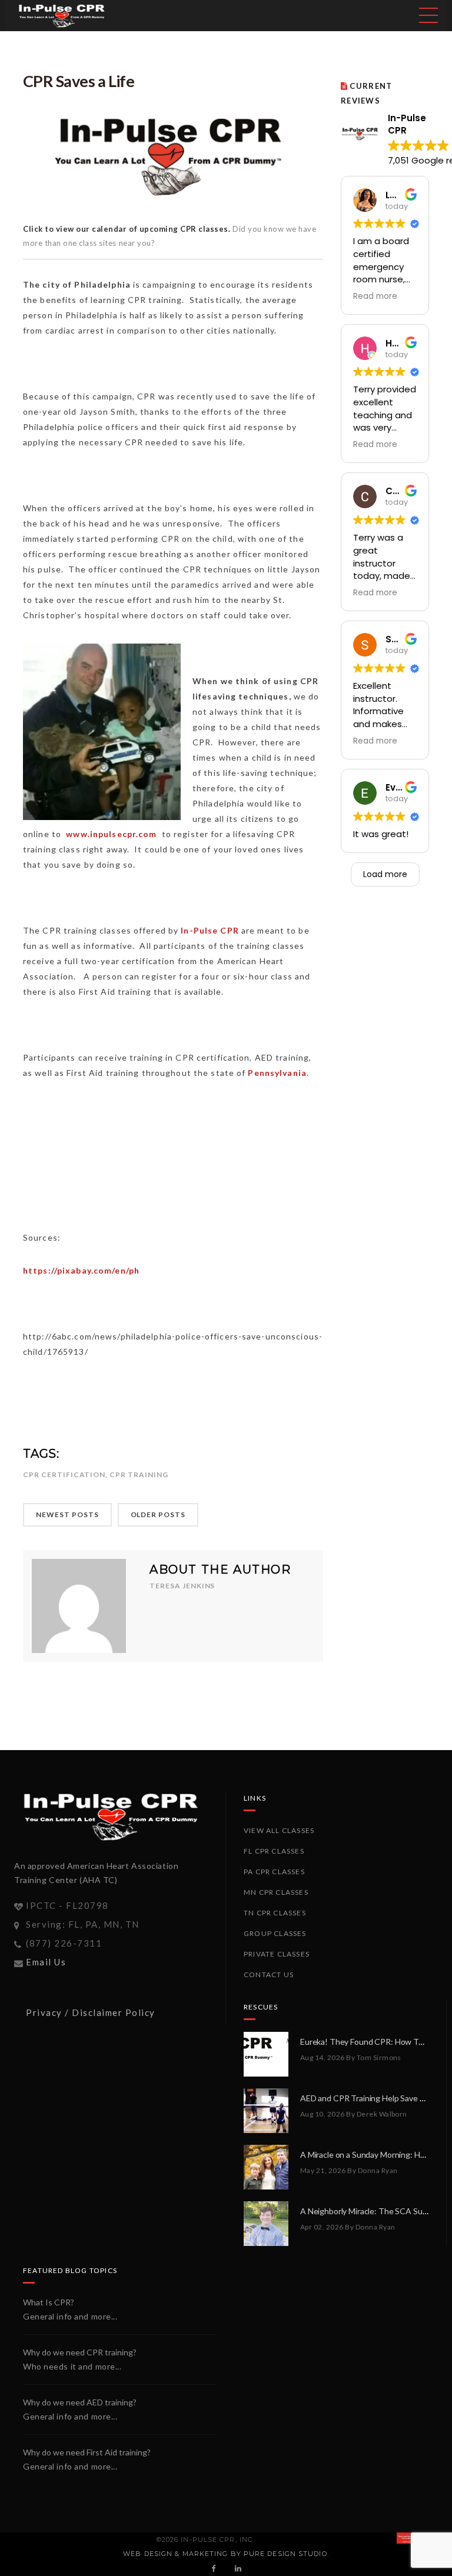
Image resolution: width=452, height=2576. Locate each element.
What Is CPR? (49, 2302)
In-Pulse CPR (210, 930)
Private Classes (277, 1954)
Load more (385, 874)
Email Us (46, 1962)
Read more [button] (375, 296)
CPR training (139, 1474)
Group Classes (275, 1933)
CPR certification (64, 1474)
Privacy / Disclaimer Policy (91, 2012)
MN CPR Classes (276, 1892)
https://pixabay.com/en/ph (81, 1270)
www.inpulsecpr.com (111, 834)
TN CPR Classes (275, 1913)
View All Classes (279, 1830)
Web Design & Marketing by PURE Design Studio (225, 2554)
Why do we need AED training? (80, 2402)
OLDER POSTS (158, 1514)
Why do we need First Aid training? (87, 2452)
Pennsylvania (277, 1073)
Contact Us (269, 1975)
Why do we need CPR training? (80, 2352)
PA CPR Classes (274, 1872)
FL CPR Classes (274, 1851)
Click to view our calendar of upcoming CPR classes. (128, 229)
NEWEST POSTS (67, 1514)
